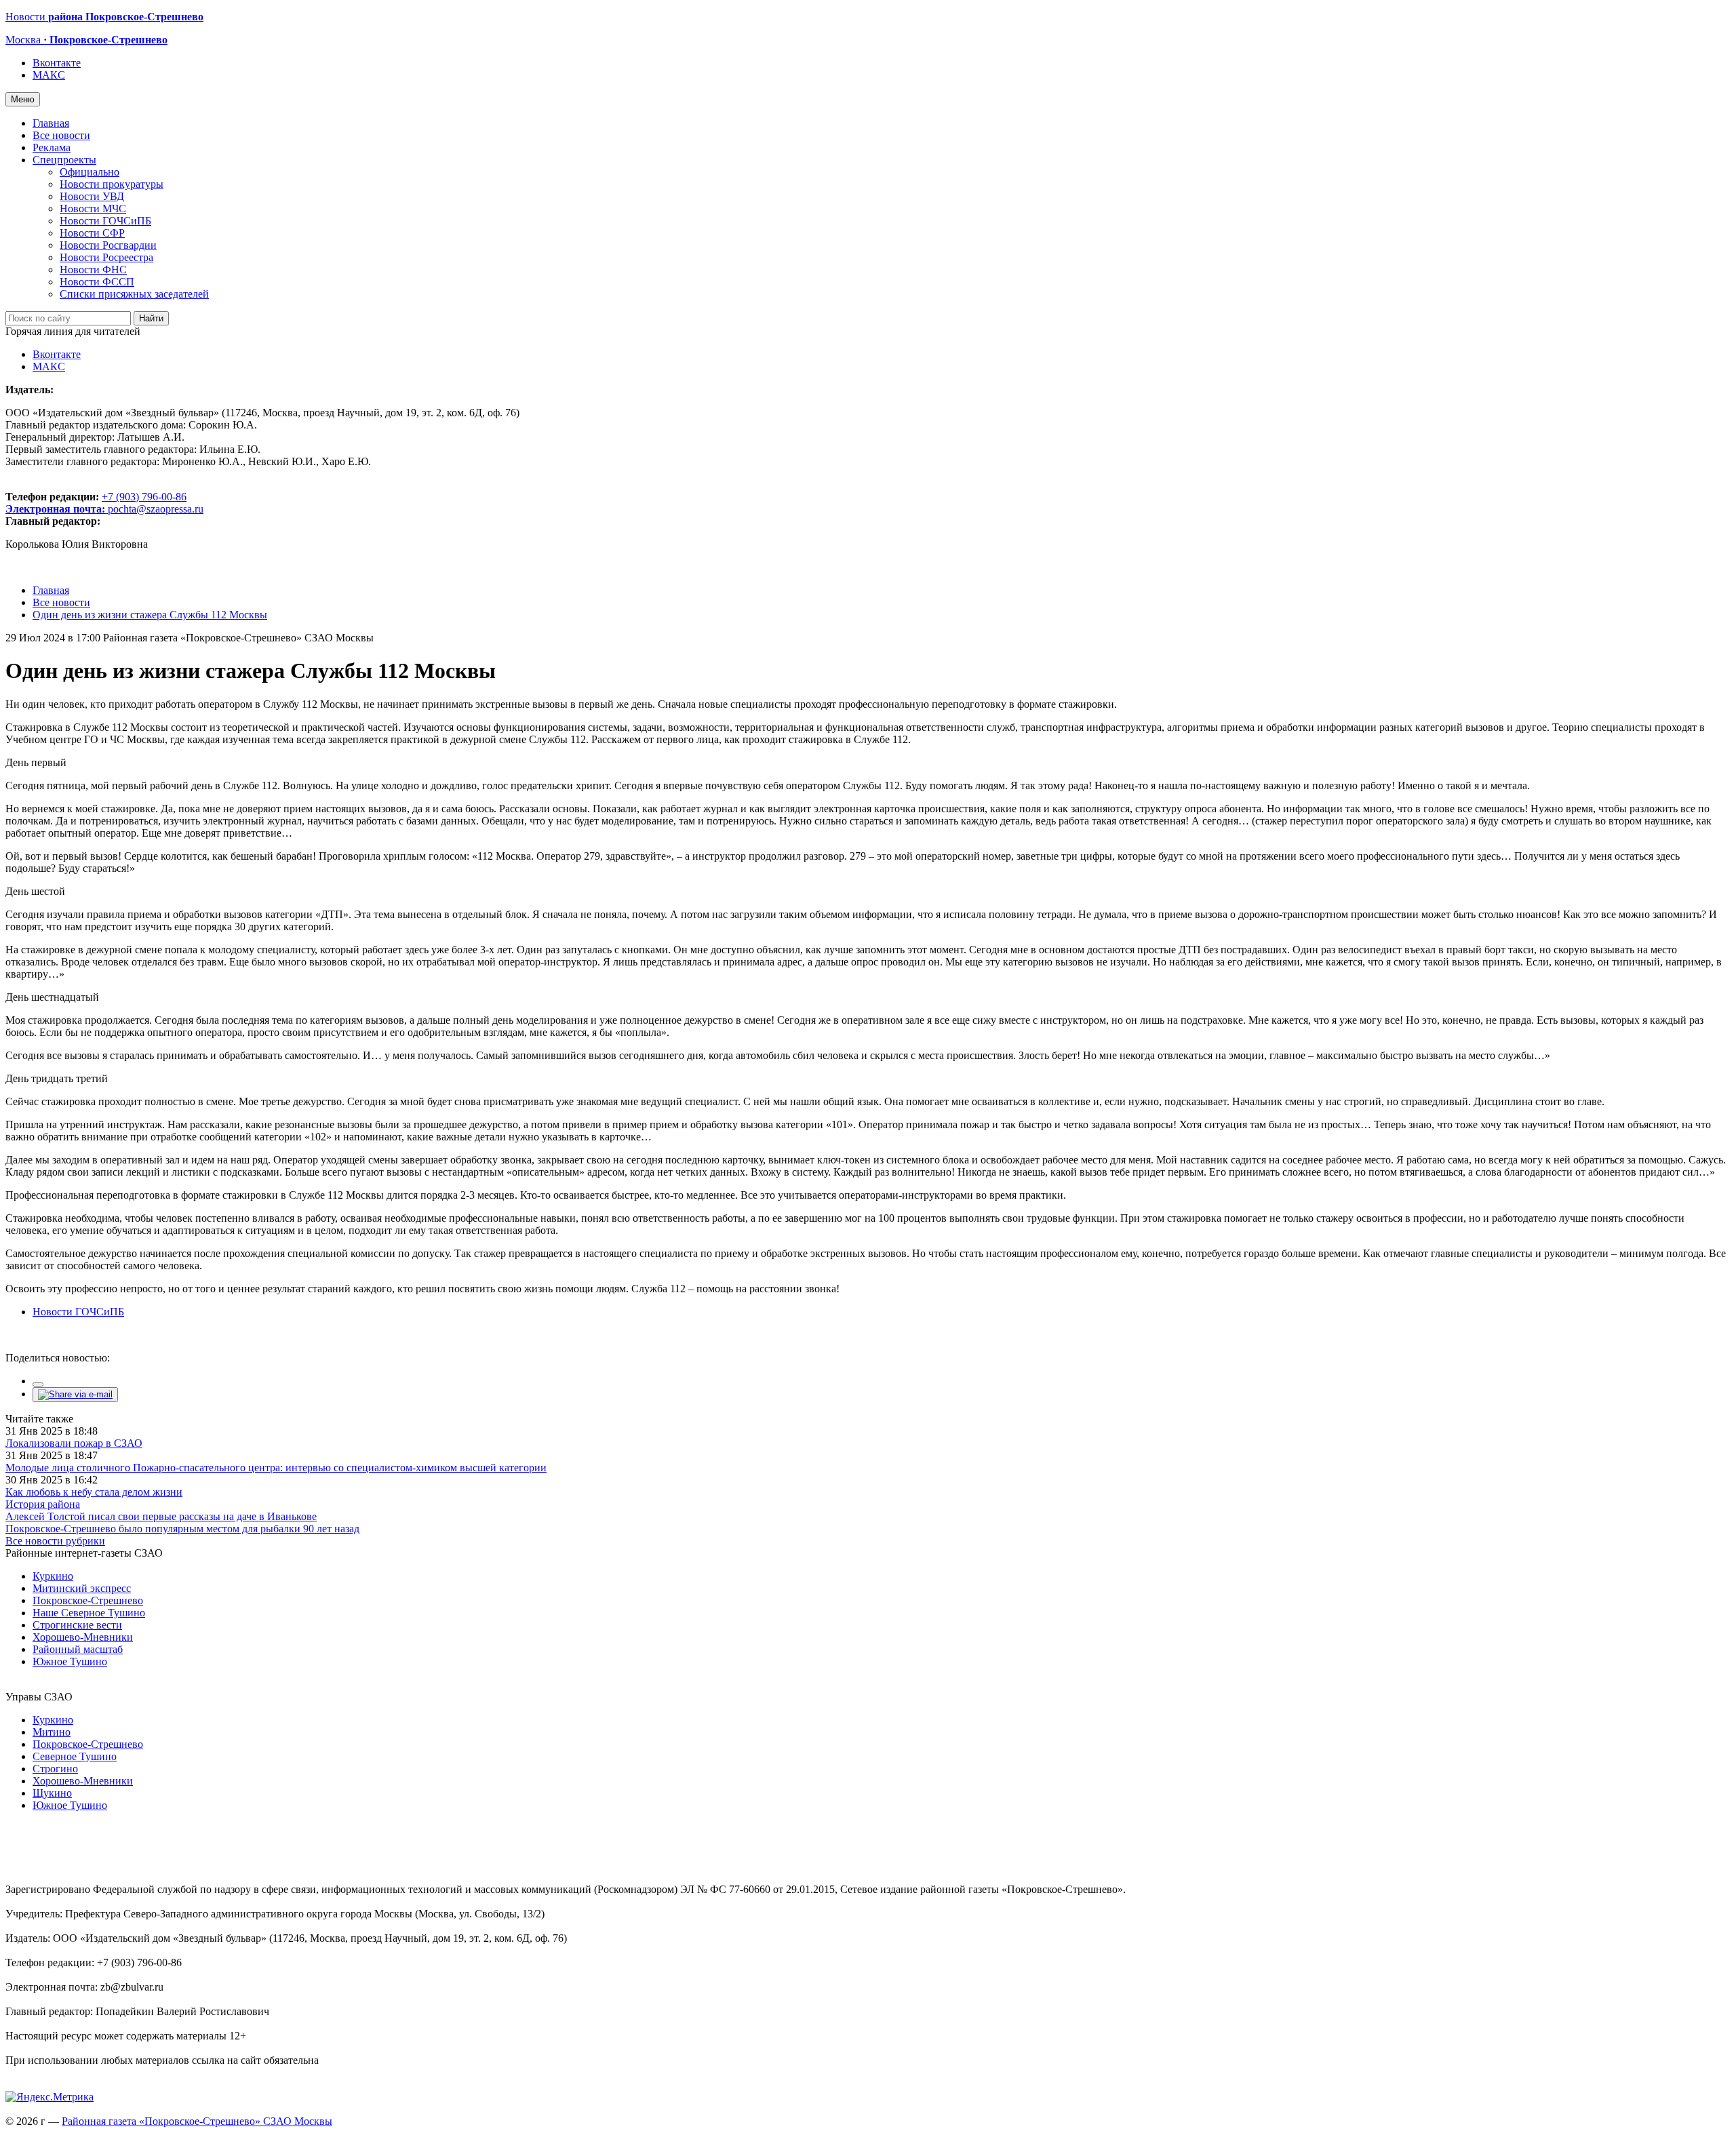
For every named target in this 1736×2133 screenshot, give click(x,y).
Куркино (53, 1576)
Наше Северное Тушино (89, 1613)
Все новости (61, 135)
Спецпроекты (64, 160)
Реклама (52, 147)
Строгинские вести (77, 1625)
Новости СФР (92, 233)
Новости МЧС (93, 208)
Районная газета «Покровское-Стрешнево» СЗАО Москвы (197, 2121)
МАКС (49, 75)
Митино (52, 1732)
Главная (51, 123)
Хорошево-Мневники (83, 1637)
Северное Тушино (75, 1756)
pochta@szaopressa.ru (156, 509)
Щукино (52, 1793)
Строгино (55, 1769)
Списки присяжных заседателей (134, 294)
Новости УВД (92, 196)
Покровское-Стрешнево (88, 1600)
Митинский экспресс (82, 1588)
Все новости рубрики (55, 1541)
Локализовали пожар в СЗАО (74, 1443)
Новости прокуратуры (112, 184)
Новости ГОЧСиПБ (105, 221)
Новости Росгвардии (108, 245)
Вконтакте (57, 63)
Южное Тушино (70, 1661)
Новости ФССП (97, 282)
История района (43, 1504)
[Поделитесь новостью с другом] (75, 1394)
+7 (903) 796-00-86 (96, 503)
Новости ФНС (93, 270)
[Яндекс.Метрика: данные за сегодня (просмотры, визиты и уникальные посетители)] (50, 2097)
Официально (90, 172)
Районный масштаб (78, 1649)
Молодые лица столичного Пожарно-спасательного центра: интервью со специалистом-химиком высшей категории (276, 1468)
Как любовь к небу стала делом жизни (94, 1492)
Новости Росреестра (106, 257)
